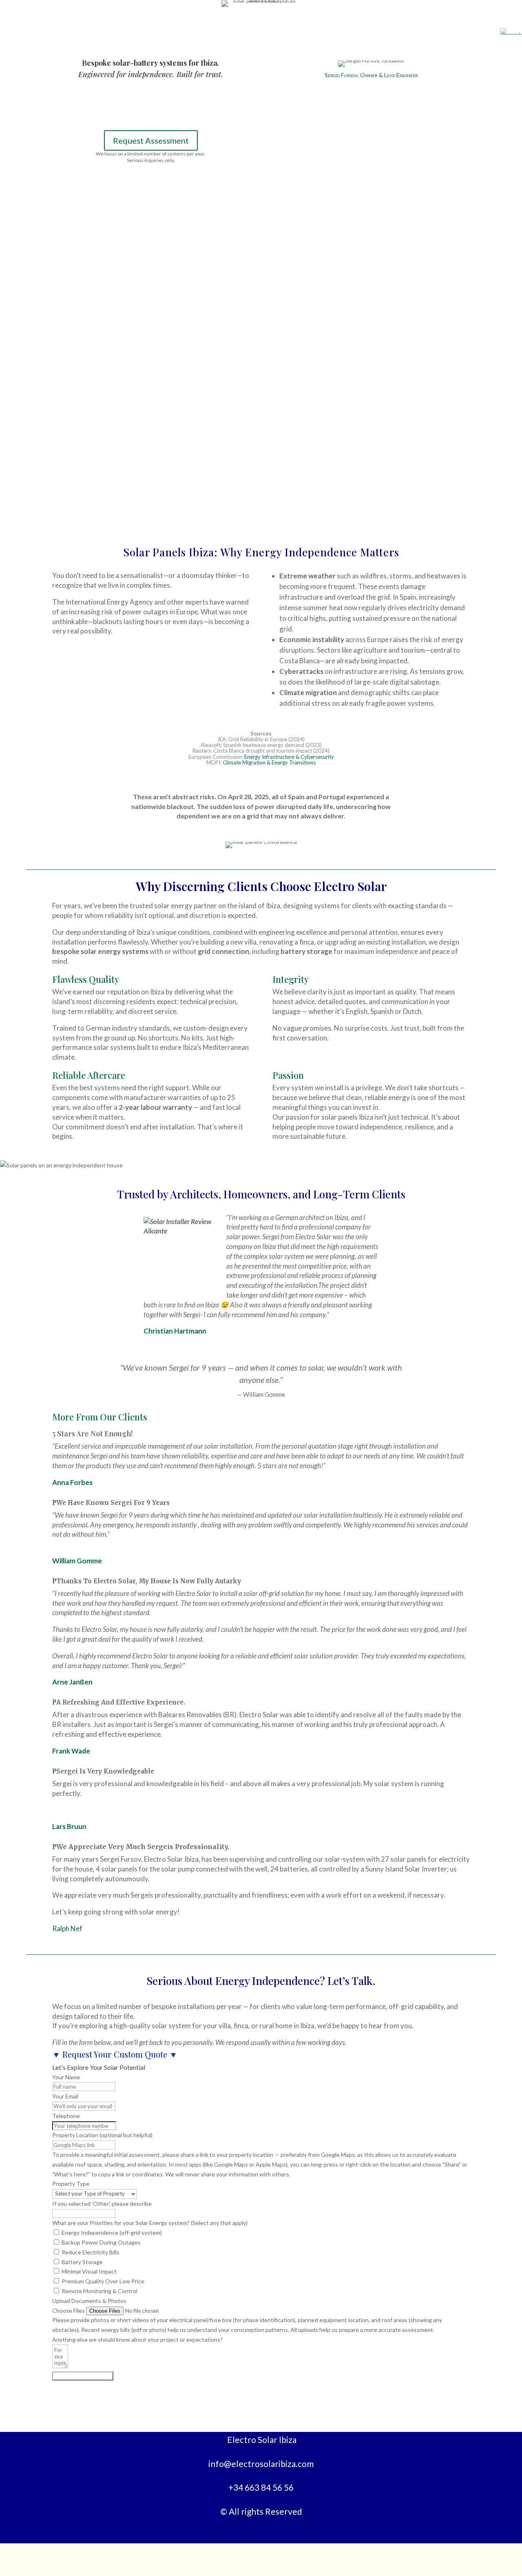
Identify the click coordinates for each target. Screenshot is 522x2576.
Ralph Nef (67, 1928)
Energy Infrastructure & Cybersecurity (289, 757)
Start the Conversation (83, 2376)
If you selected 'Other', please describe (102, 2204)
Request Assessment (151, 140)
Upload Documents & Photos (89, 2301)
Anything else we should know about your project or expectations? (137, 2339)
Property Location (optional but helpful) (102, 2135)
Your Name (66, 2077)
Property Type (71, 2184)
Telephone (66, 2116)
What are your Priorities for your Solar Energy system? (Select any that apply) (150, 2223)
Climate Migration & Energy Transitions (269, 762)
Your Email (65, 2096)
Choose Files (69, 2310)
